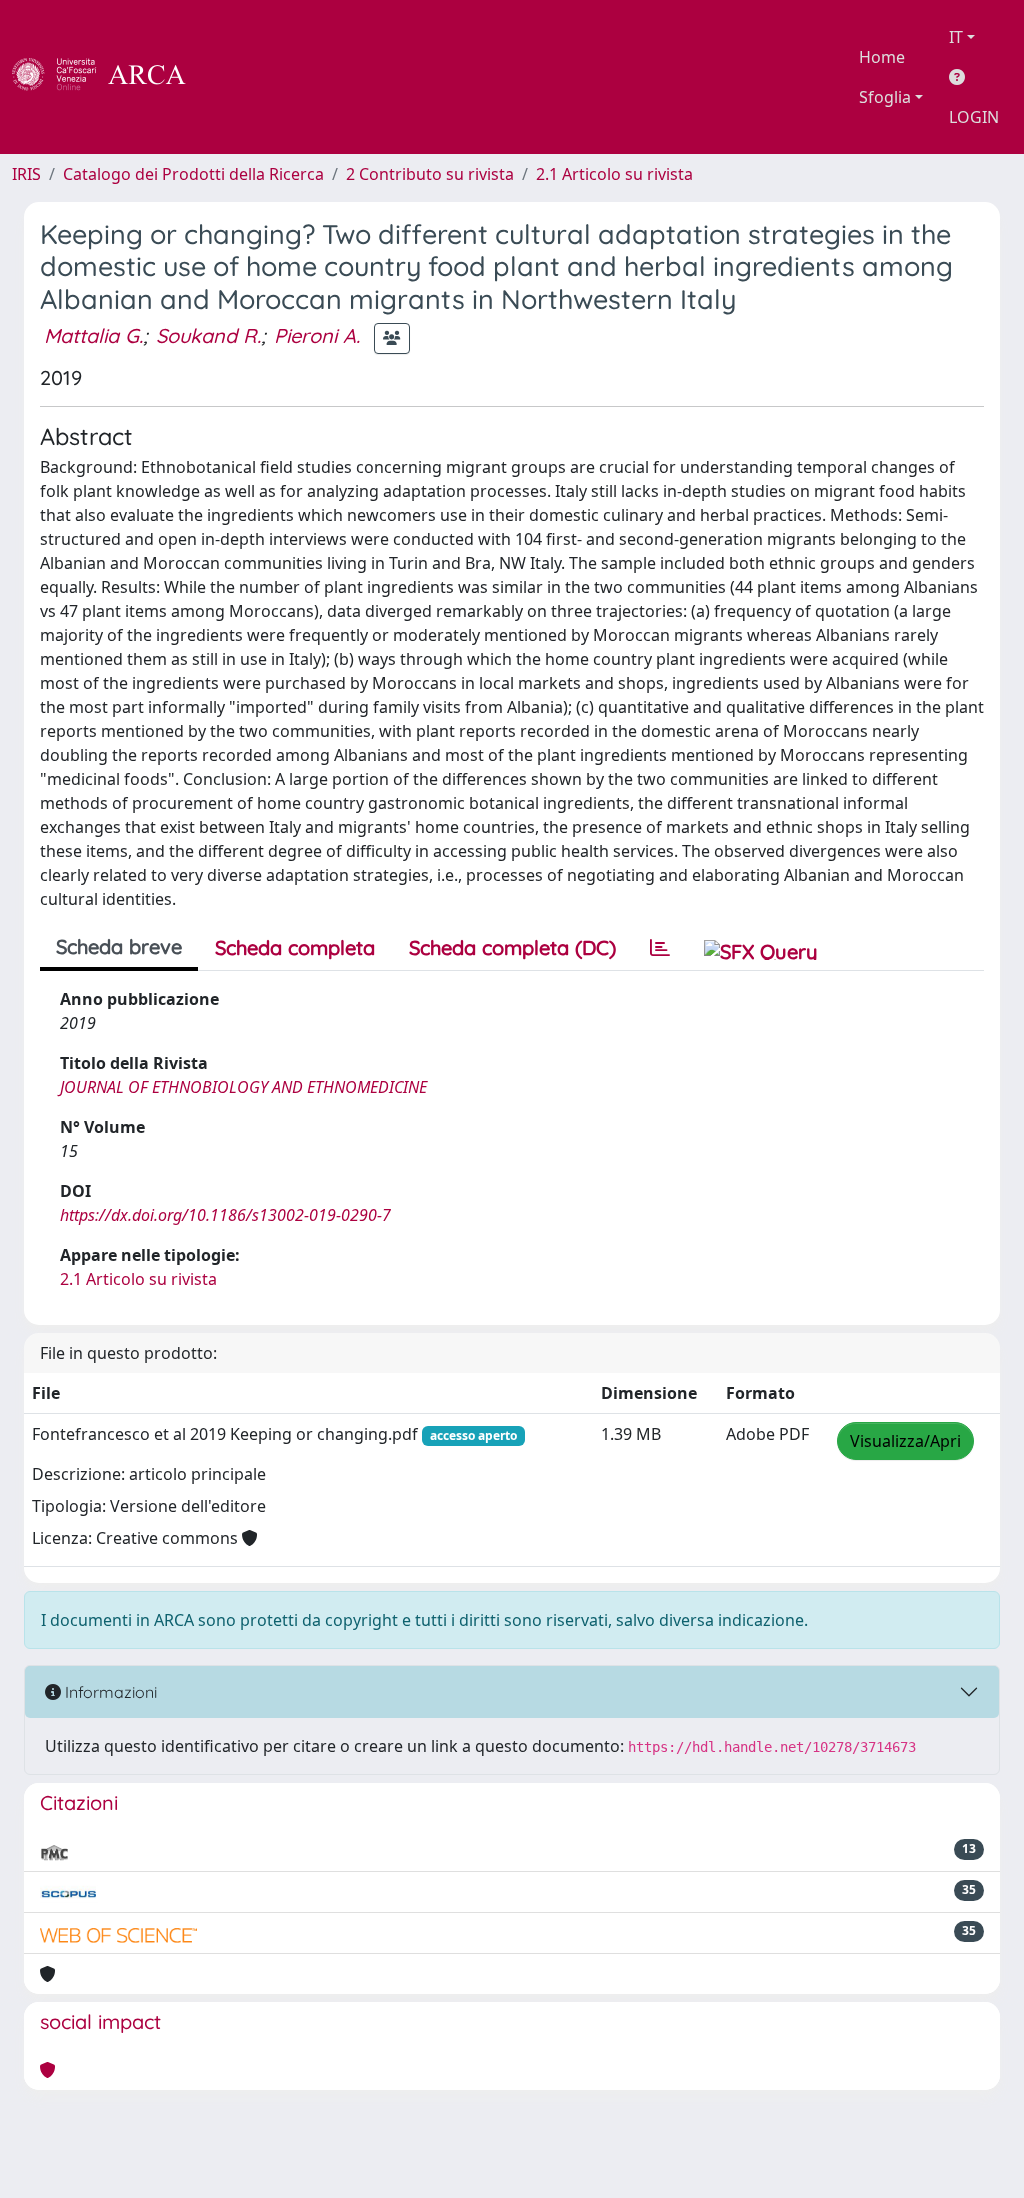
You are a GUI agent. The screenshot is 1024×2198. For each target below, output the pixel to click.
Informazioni (109, 1692)
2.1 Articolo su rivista (614, 174)
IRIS (26, 174)
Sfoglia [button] (885, 97)
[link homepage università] (240, 77)
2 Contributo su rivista (430, 174)
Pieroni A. (317, 335)
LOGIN (974, 117)
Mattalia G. (93, 335)
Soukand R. (208, 335)
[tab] (660, 948)
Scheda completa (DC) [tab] (512, 947)
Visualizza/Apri (905, 1441)
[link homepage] (110, 77)
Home (882, 57)
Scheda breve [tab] (119, 946)
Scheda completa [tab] (295, 947)
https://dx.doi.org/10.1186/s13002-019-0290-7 (225, 1215)
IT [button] (956, 37)
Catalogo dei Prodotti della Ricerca (193, 174)
